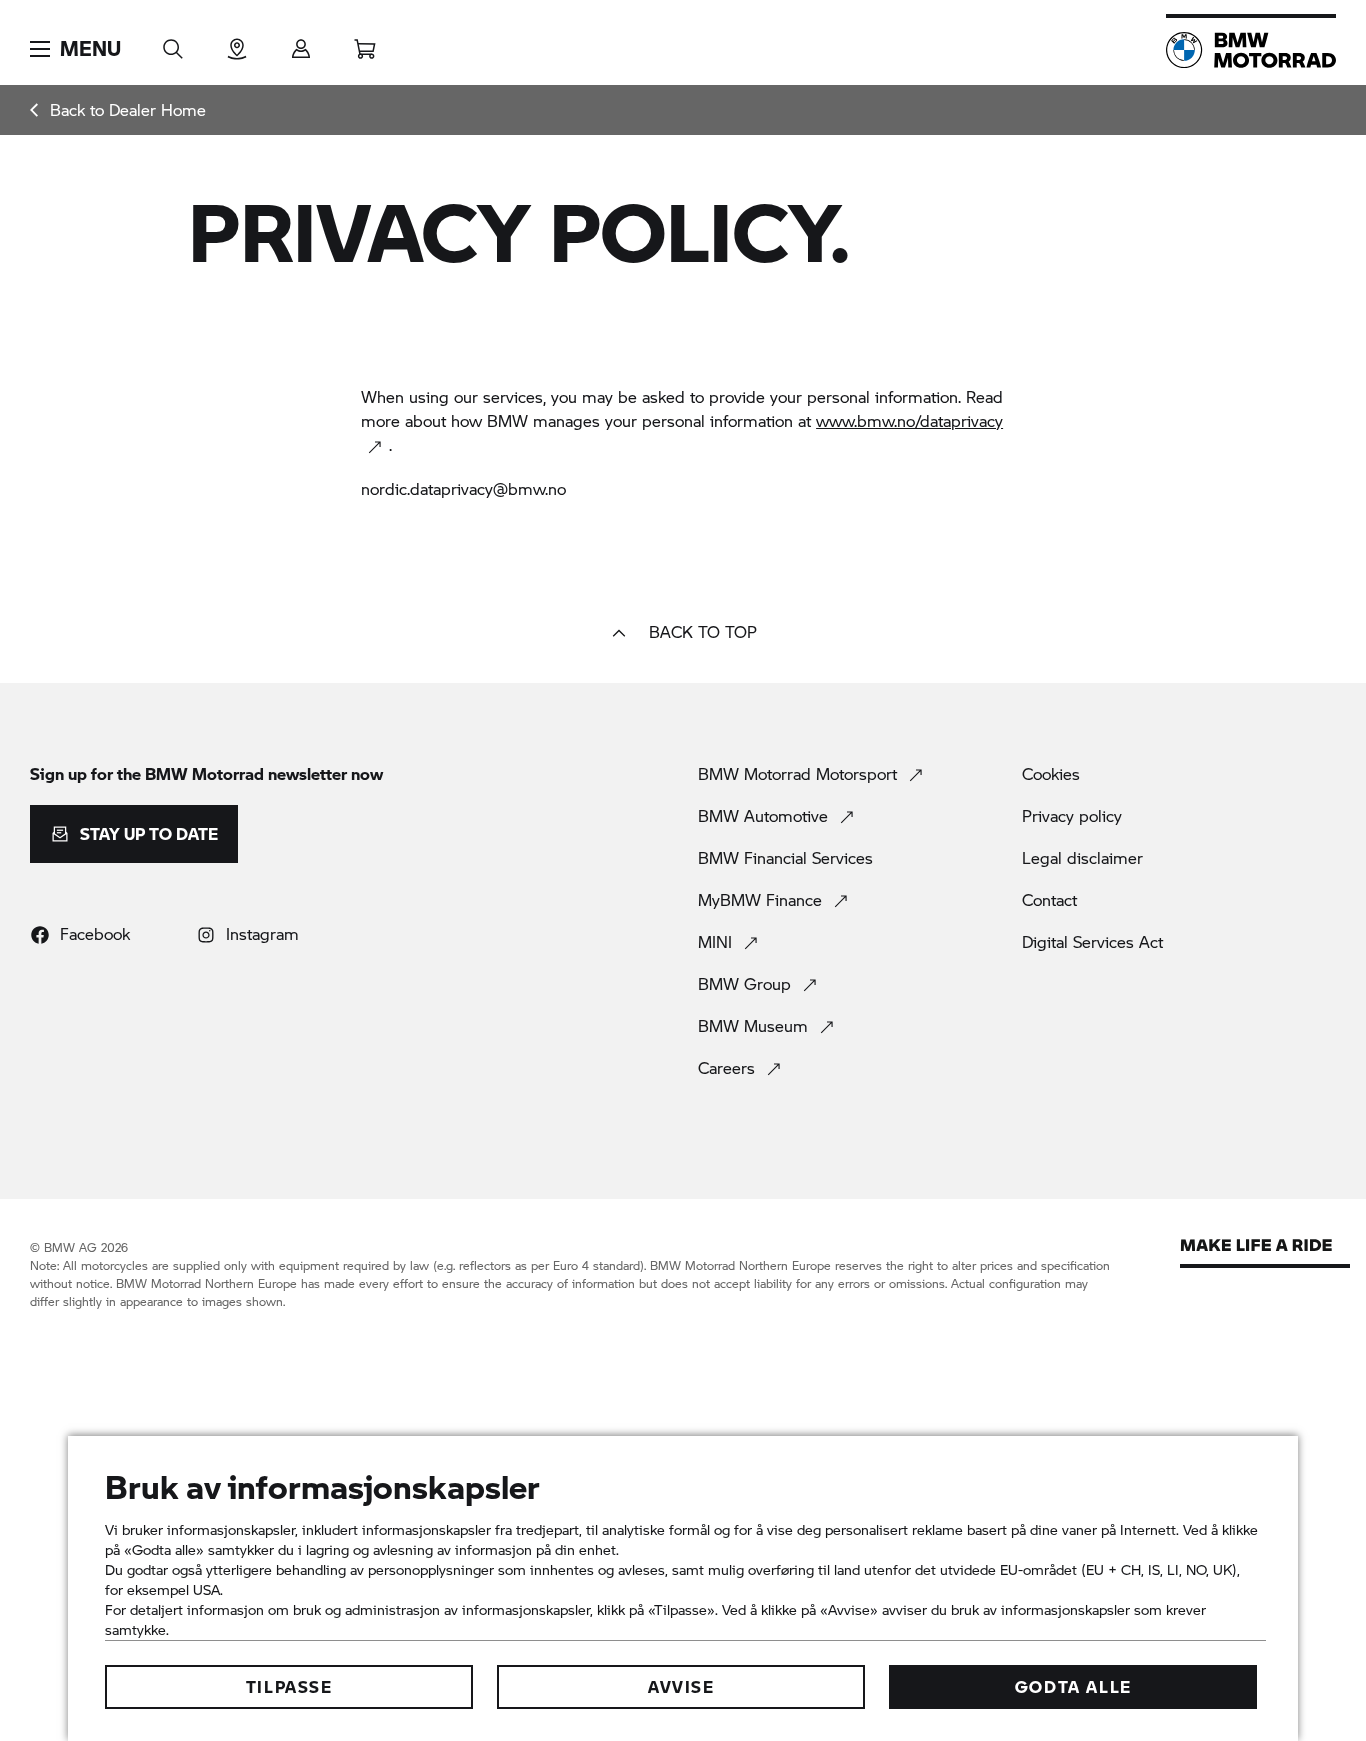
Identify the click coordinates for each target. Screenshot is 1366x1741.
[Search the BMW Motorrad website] (173, 42)
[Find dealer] (237, 42)
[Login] (301, 42)
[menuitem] (118, 110)
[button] (75, 49)
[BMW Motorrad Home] (1251, 50)
